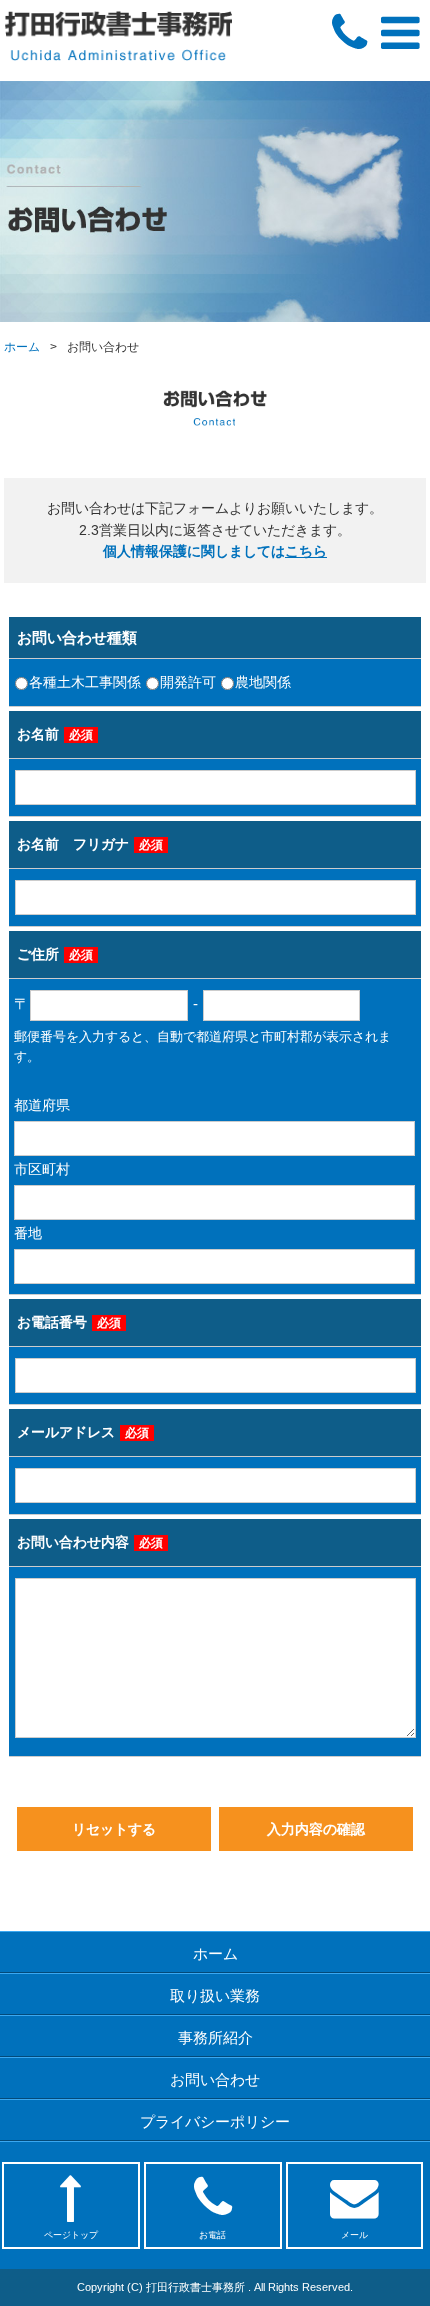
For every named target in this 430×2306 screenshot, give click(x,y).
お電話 (212, 2235)
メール (354, 2235)
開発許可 (188, 682)
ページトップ (71, 2235)
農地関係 (263, 682)
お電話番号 (69, 1322)
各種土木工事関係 (85, 682)
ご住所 (55, 954)
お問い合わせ (215, 2079)
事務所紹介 (215, 2037)
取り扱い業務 (215, 1995)
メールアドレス (83, 1432)
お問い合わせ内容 (90, 1542)
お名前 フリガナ (90, 844)
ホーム (22, 347)
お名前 (55, 734)
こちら (306, 551)
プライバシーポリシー (215, 2121)
